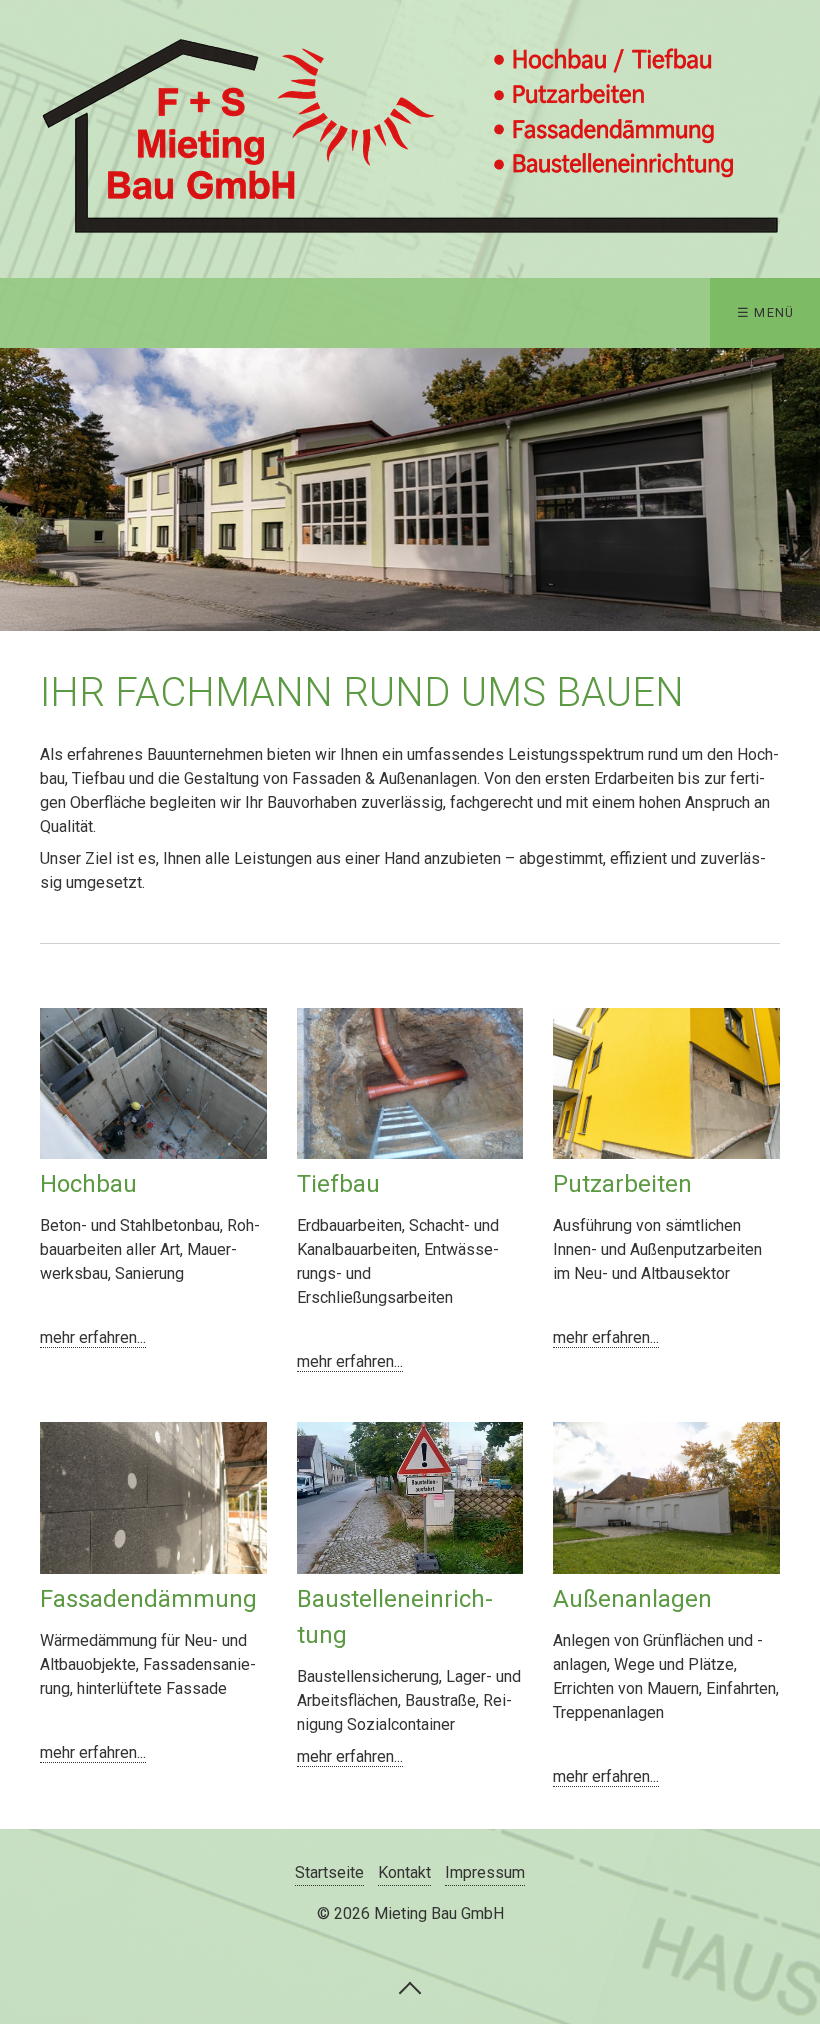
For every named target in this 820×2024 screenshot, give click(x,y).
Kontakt (404, 1872)
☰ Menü (766, 312)
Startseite (329, 1872)
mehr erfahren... (93, 1337)
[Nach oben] (410, 1987)
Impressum (485, 1872)
